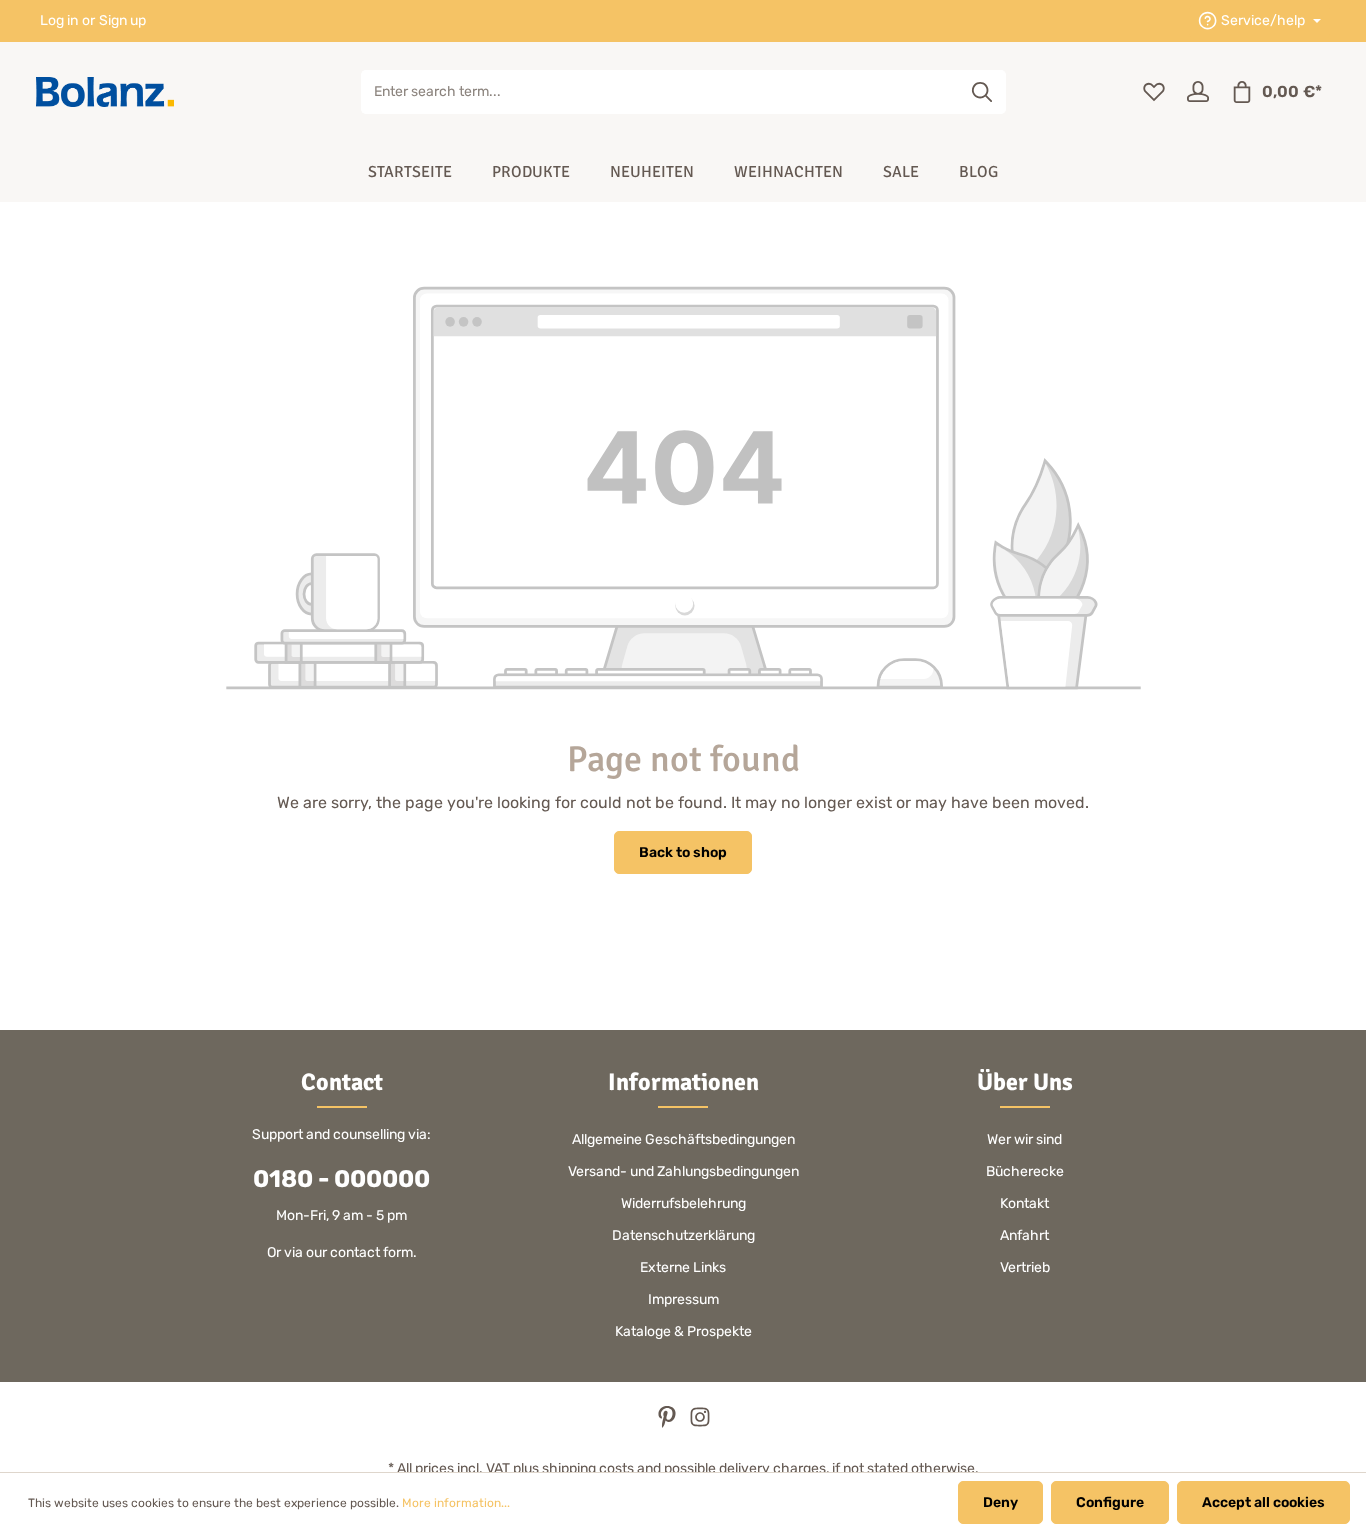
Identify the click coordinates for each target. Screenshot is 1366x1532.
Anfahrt (1024, 1235)
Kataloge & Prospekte (683, 1331)
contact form (371, 1252)
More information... (456, 1503)
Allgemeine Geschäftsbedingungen (683, 1139)
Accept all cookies (1263, 1502)
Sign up (122, 21)
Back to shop (683, 852)
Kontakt (1024, 1203)
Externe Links (683, 1267)
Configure (1110, 1502)
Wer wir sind (1024, 1139)
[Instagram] (700, 1423)
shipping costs (588, 1468)
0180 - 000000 (341, 1179)
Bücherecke (1025, 1171)
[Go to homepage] (105, 92)
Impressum (683, 1299)
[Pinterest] (668, 1423)
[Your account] (1198, 92)
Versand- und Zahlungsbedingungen (683, 1171)
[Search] (982, 92)
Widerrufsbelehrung (683, 1203)
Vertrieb (1025, 1267)
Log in (59, 21)
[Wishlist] (1154, 92)
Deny (1000, 1502)
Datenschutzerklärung (683, 1235)
